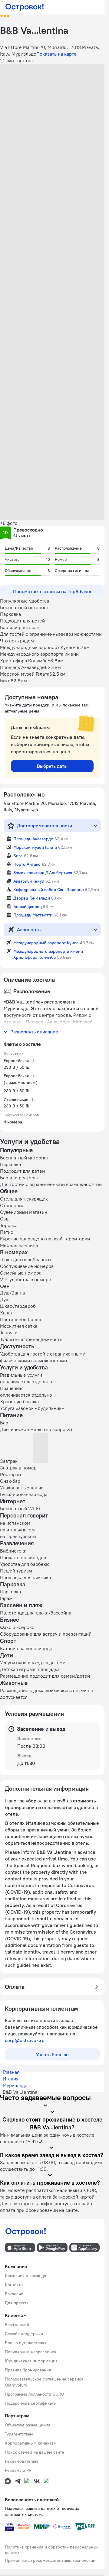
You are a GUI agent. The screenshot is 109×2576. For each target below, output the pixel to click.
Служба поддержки (24, 2334)
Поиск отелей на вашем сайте (35, 2452)
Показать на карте (56, 54)
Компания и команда (25, 2276)
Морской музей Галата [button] (35, 847)
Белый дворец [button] (28, 907)
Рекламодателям (21, 2461)
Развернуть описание (34, 1032)
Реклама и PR (18, 2470)
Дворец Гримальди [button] (32, 898)
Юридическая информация (31, 2361)
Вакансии (14, 2294)
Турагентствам (19, 2434)
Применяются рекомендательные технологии (50, 2560)
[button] (52, 96)
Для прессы (17, 2303)
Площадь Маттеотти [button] (33, 915)
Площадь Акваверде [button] (33, 839)
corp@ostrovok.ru (25, 2040)
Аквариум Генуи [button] (29, 881)
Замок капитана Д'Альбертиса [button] (43, 873)
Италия (11, 2079)
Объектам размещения (28, 2425)
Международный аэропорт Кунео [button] (46, 943)
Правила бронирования (28, 2370)
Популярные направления (31, 2352)
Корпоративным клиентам (31, 2443)
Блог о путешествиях (26, 2343)
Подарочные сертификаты (31, 2403)
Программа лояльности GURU (35, 2394)
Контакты (14, 2285)
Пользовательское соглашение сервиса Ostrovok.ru (44, 2382)
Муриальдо (15, 2085)
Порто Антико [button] (27, 864)
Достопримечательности (45, 826)
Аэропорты (29, 929)
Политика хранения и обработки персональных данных (52, 2550)
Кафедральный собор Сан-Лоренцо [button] (49, 890)
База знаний (17, 2325)
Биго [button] (18, 856)
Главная (11, 2072)
